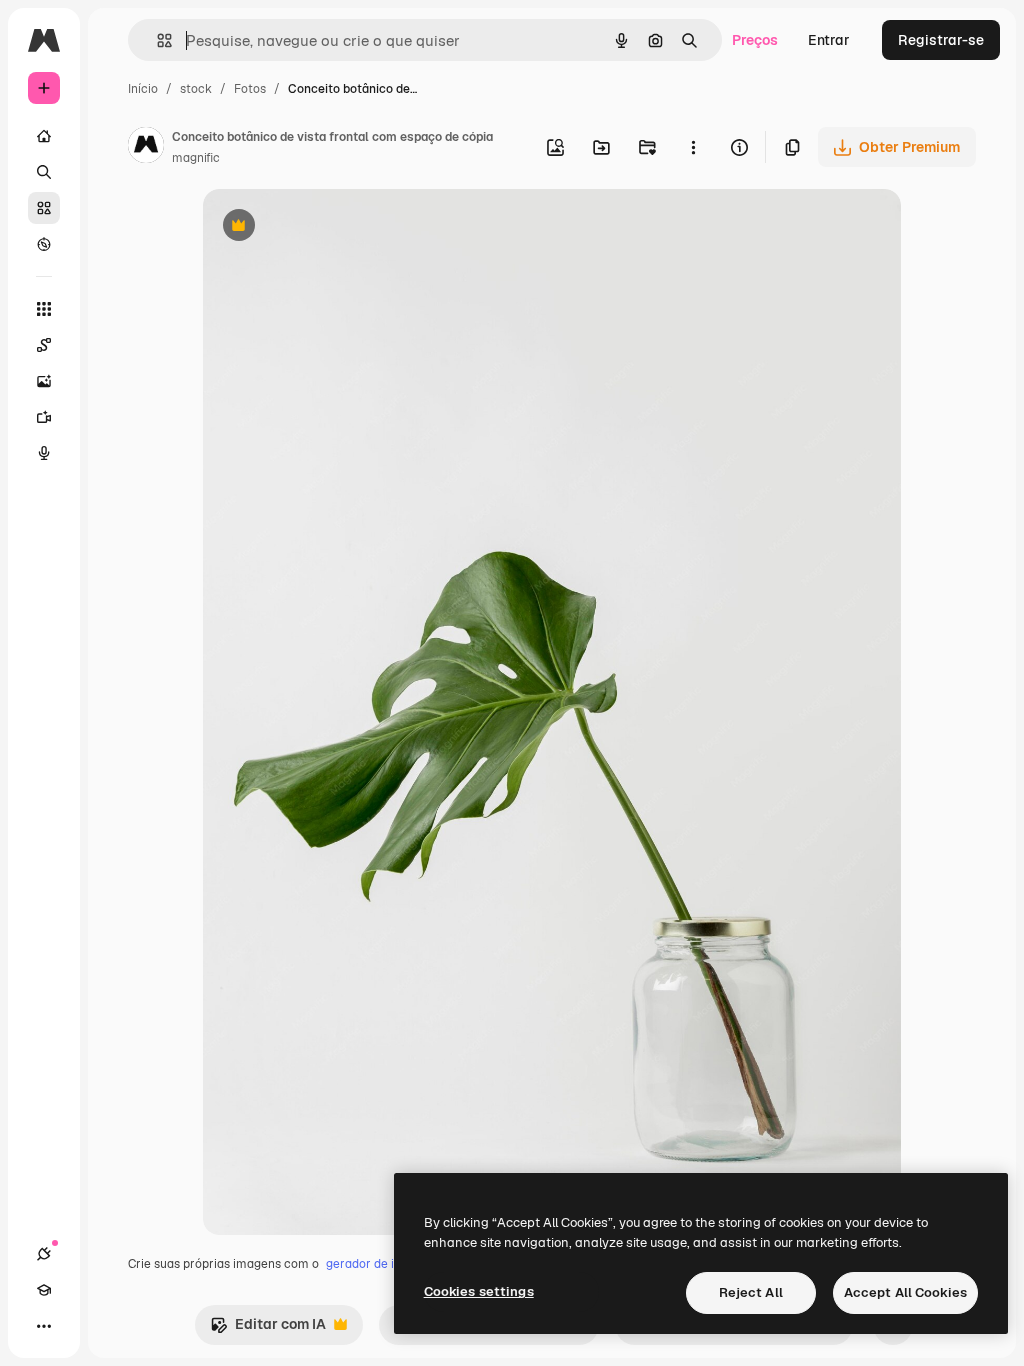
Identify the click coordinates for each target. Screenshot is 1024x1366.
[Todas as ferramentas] (44, 309)
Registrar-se (941, 40)
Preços (755, 40)
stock (196, 89)
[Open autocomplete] (156, 40)
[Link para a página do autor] (146, 148)
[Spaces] (44, 345)
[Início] (44, 136)
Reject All (751, 1292)
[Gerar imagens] (44, 381)
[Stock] (44, 208)
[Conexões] (44, 1254)
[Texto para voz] (44, 453)
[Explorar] (44, 244)
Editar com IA (268, 1329)
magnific (196, 158)
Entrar (829, 40)
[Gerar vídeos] (44, 417)
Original (331, 227)
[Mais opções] (693, 147)
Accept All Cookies (905, 1292)
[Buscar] (44, 172)
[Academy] (44, 1290)
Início (143, 89)
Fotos (250, 89)
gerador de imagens (382, 1264)
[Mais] (44, 1326)
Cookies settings (479, 1291)
